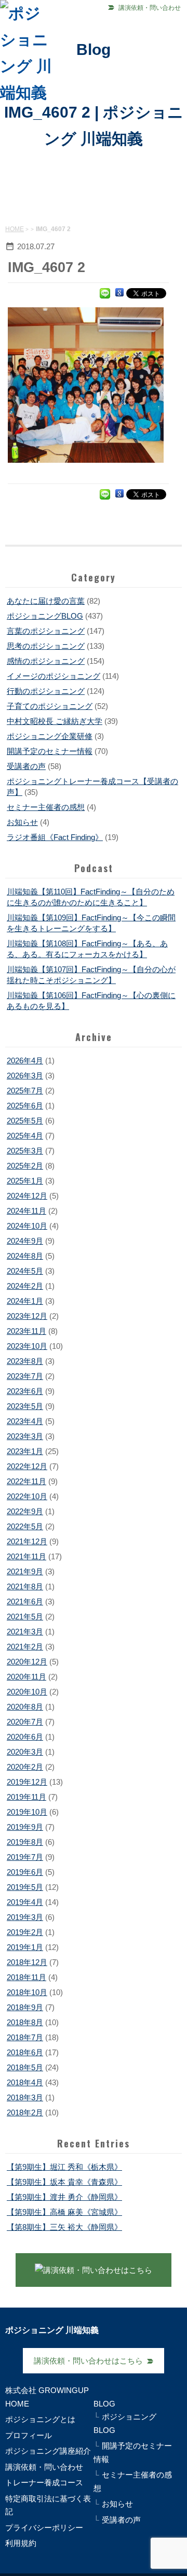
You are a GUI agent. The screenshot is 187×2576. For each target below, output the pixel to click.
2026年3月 (25, 1076)
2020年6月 (25, 1737)
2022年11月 (26, 1481)
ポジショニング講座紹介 (48, 2451)
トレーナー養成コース (44, 2482)
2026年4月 (25, 1061)
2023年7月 (25, 1376)
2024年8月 (25, 1256)
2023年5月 (25, 1406)
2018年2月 (25, 2112)
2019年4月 (25, 1902)
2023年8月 (25, 1361)
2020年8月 (25, 1707)
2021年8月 (25, 1586)
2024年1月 (25, 1301)
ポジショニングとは (40, 2419)
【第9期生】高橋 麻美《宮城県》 (64, 2212)
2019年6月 (25, 1872)
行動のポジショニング (46, 691)
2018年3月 (25, 2097)
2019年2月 (25, 1932)
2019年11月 (26, 1797)
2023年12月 (27, 1316)
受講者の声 (26, 766)
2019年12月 (27, 1782)
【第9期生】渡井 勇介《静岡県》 (64, 2197)
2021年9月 (25, 1571)
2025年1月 (25, 1181)
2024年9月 (25, 1241)
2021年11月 (26, 1556)
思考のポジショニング (46, 646)
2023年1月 (25, 1451)
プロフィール (29, 2435)
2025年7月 (25, 1091)
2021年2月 (25, 1647)
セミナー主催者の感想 (46, 807)
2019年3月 (25, 1917)
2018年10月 (27, 1992)
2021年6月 (25, 1602)
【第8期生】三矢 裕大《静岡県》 (64, 2227)
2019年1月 (25, 1947)
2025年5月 (25, 1121)
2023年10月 (27, 1346)
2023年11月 (26, 1331)
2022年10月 (27, 1496)
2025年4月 (25, 1136)
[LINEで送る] (105, 293)
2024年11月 (26, 1211)
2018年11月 (26, 1977)
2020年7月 (25, 1722)
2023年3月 (25, 1436)
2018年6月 (25, 2052)
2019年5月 (25, 1887)
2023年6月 (25, 1391)
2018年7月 (25, 2037)
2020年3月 (25, 1752)
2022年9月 (25, 1511)
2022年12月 (27, 1466)
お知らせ (22, 822)
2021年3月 (25, 1632)
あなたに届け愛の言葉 (46, 601)
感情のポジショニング (46, 661)
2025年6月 (25, 1106)
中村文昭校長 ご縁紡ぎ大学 (55, 721)
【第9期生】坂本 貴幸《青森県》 (64, 2182)
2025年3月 (25, 1151)
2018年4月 (25, 2082)
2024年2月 (25, 1286)
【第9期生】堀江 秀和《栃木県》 (64, 2167)
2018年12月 (27, 1962)
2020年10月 (27, 1692)
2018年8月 (25, 2022)
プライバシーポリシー (44, 2528)
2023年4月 (25, 1421)
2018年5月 (25, 2067)
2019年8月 (25, 1842)
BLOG (104, 2404)
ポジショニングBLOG (45, 616)
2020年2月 (25, 1767)
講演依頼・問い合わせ (150, 8)
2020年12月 (27, 1662)
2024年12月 (27, 1196)
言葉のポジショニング (46, 631)
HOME (15, 229)
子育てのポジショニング (50, 706)
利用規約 (21, 2543)
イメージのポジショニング (54, 676)
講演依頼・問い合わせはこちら (88, 2361)
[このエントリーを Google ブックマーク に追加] (119, 293)
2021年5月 (25, 1617)
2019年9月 (25, 1827)
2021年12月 (27, 1541)
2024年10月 (27, 1226)
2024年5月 (25, 1271)
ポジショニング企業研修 (50, 736)
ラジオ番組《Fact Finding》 (55, 837)
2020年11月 (26, 1677)
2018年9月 (25, 2007)
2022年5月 (25, 1526)
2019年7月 (25, 1857)
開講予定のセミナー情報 (50, 751)
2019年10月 (27, 1812)
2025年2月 (25, 1166)
